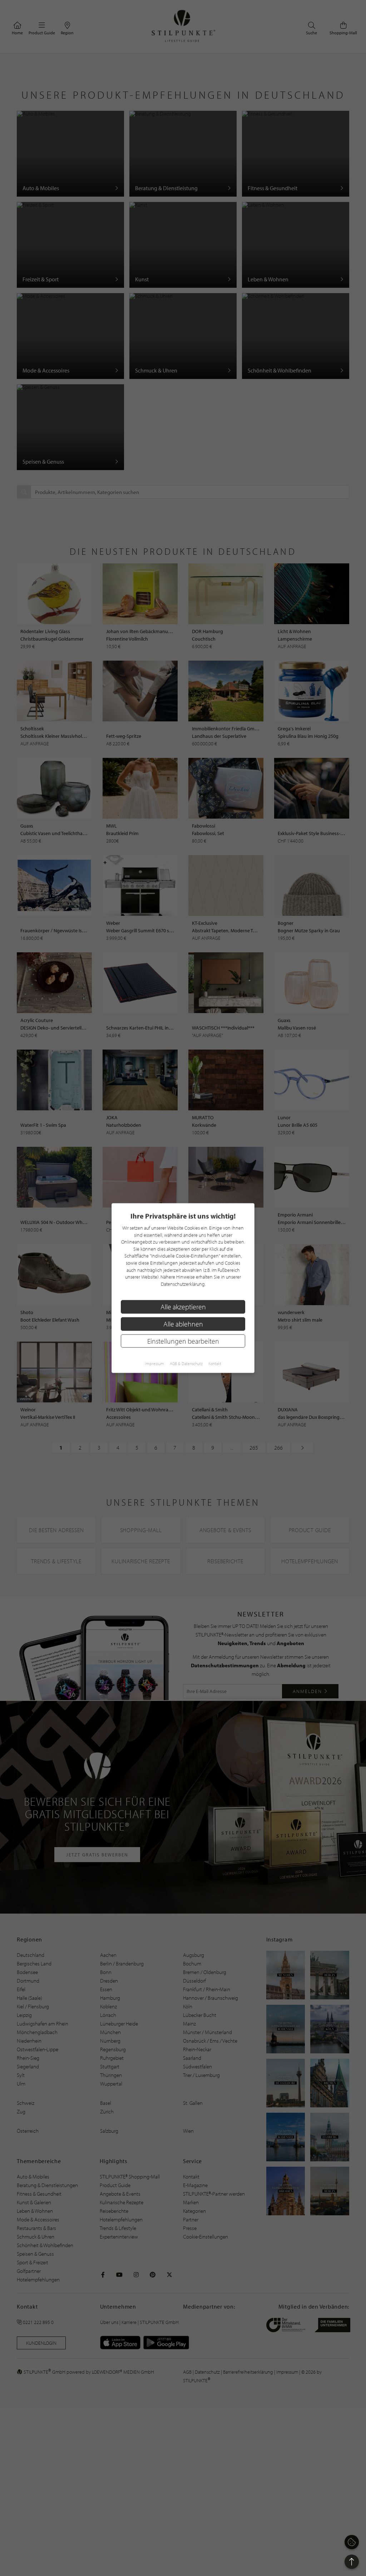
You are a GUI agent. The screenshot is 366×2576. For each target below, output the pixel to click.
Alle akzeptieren (183, 1307)
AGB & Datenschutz (186, 1364)
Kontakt (215, 1364)
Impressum (154, 1364)
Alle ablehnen (183, 1324)
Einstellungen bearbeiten (183, 1341)
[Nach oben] (352, 2562)
